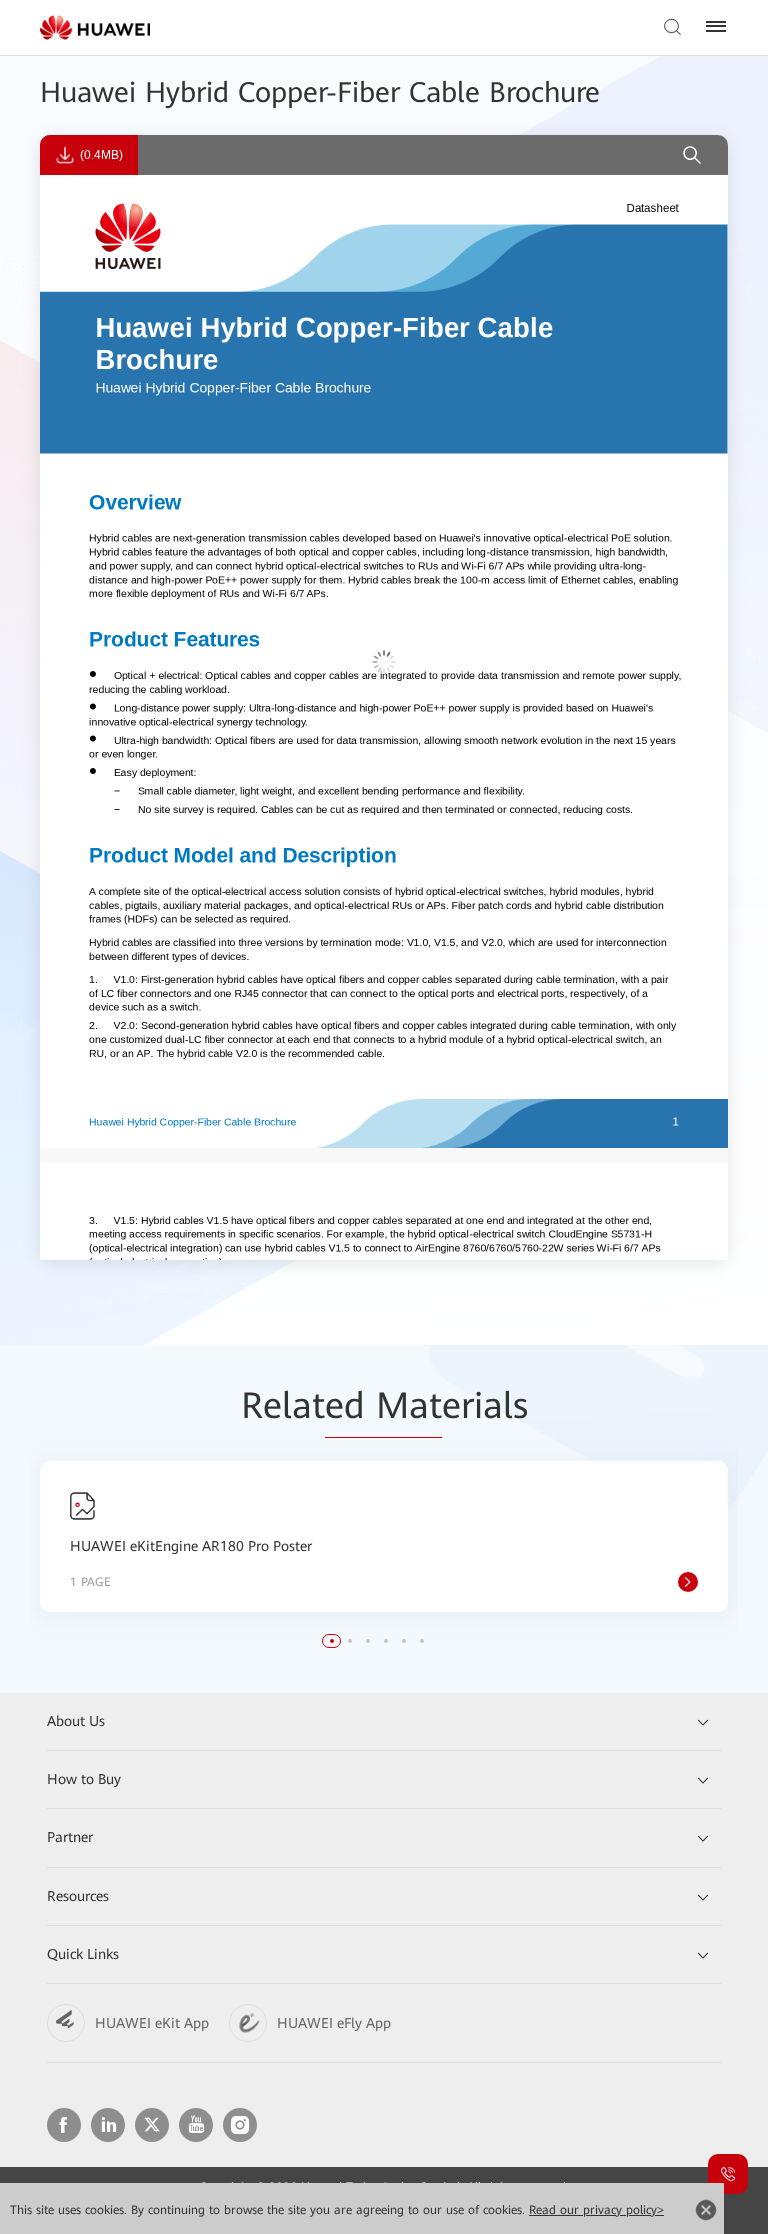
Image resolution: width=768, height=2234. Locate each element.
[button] (332, 1641)
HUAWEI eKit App (152, 2023)
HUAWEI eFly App (334, 2023)
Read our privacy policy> (596, 2210)
